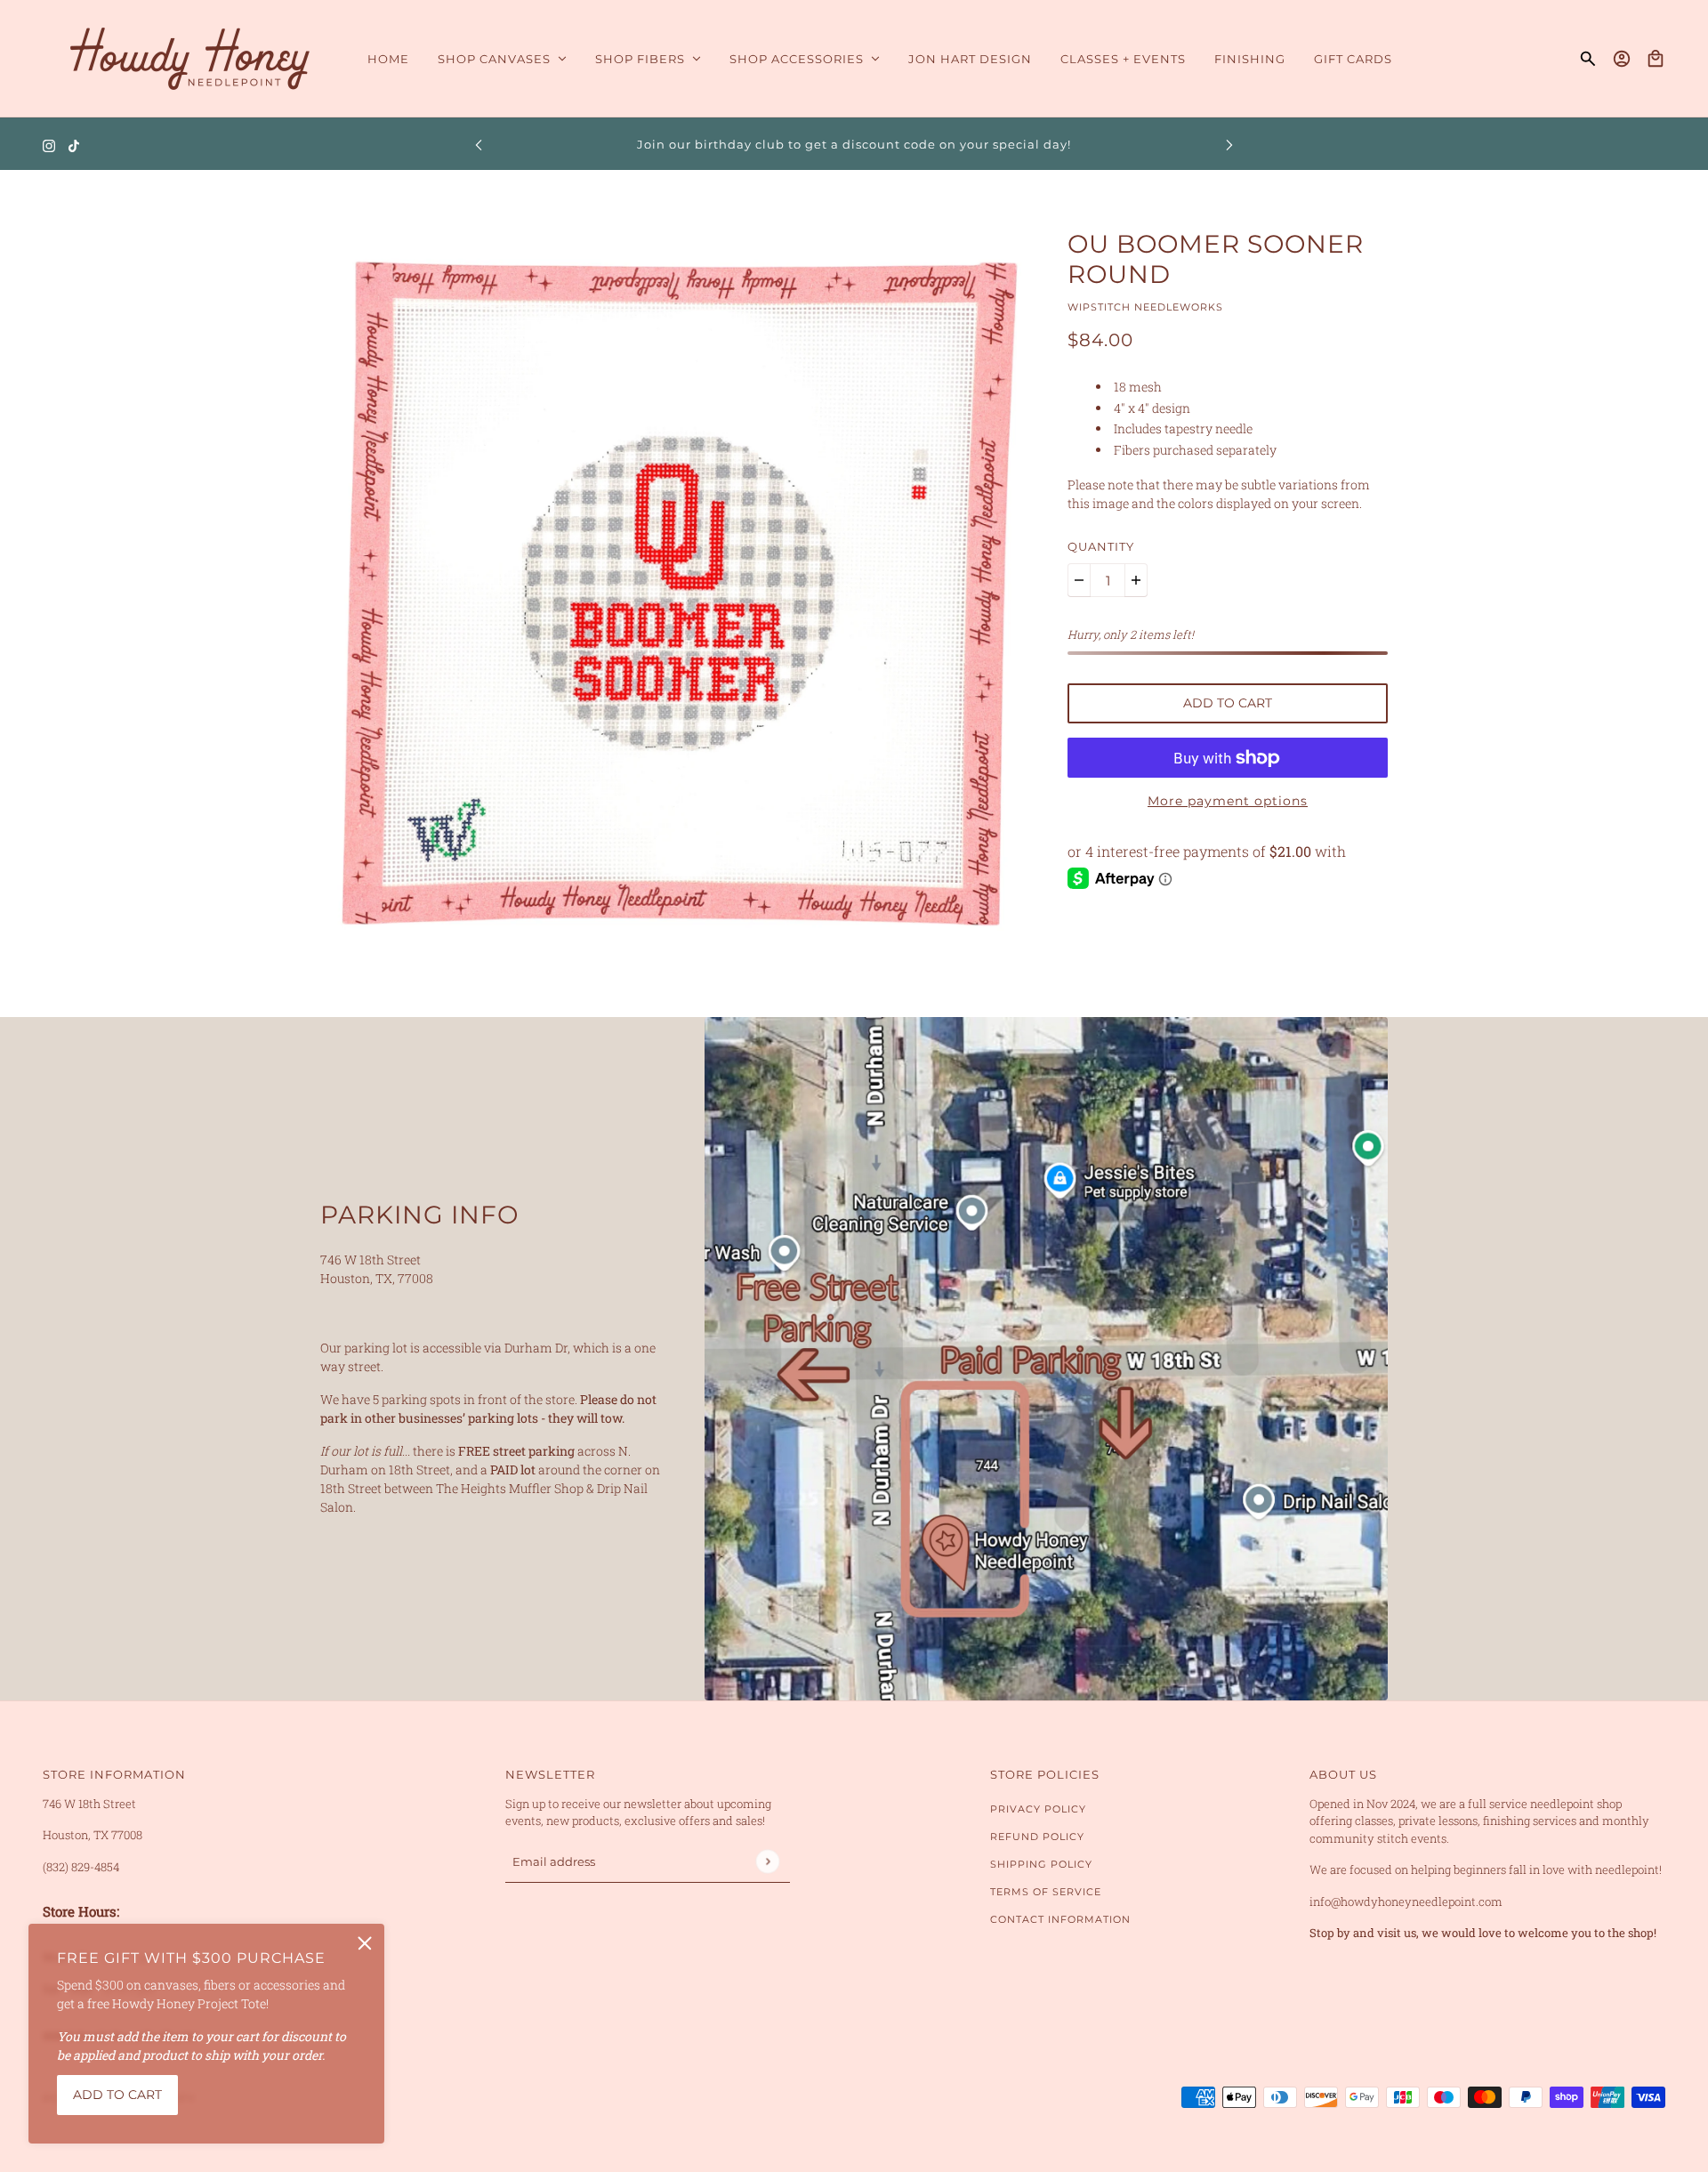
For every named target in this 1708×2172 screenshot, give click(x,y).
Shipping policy (1041, 1864)
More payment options (1228, 801)
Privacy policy (1038, 1809)
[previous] (479, 145)
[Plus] (1136, 580)
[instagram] (49, 145)
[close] (365, 1943)
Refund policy (1037, 1837)
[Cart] (1656, 59)
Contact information (1060, 1919)
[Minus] (1079, 580)
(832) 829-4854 (81, 1867)
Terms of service (1046, 1892)
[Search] (1588, 59)
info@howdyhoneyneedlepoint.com (1406, 1902)
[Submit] (767, 1861)
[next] (1229, 145)
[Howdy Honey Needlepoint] (191, 59)
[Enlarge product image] (680, 593)
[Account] (1622, 59)
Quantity (1101, 546)
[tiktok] (74, 145)
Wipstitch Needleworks (1145, 307)
